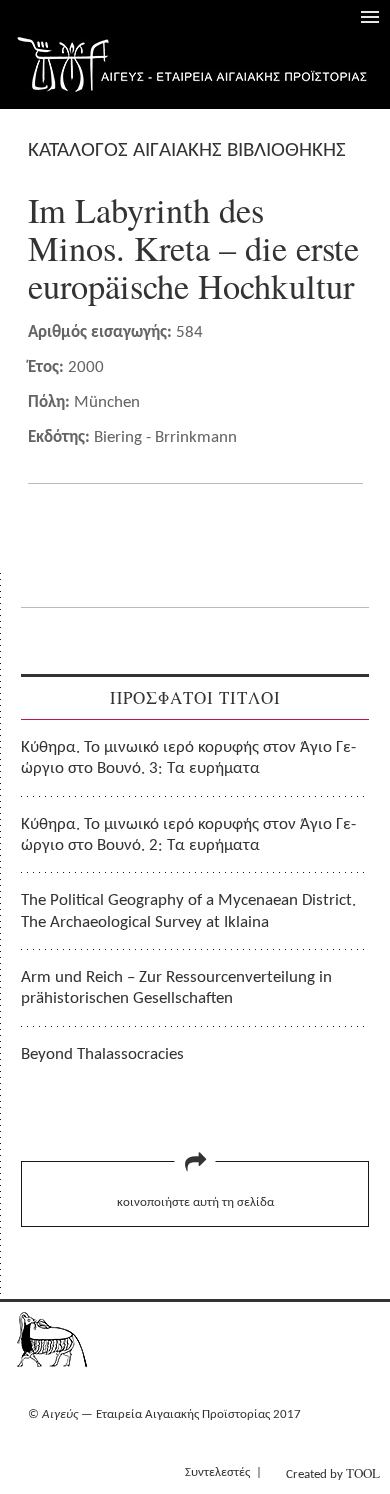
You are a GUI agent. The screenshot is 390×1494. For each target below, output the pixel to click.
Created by (333, 1473)
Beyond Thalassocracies (102, 1054)
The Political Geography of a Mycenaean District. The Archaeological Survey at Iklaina (188, 911)
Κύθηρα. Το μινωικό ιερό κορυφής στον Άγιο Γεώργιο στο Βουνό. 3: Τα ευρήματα (188, 758)
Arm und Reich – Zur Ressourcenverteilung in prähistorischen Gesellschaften (176, 988)
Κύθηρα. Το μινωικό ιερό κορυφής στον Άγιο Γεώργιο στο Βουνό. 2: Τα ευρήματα (188, 835)
